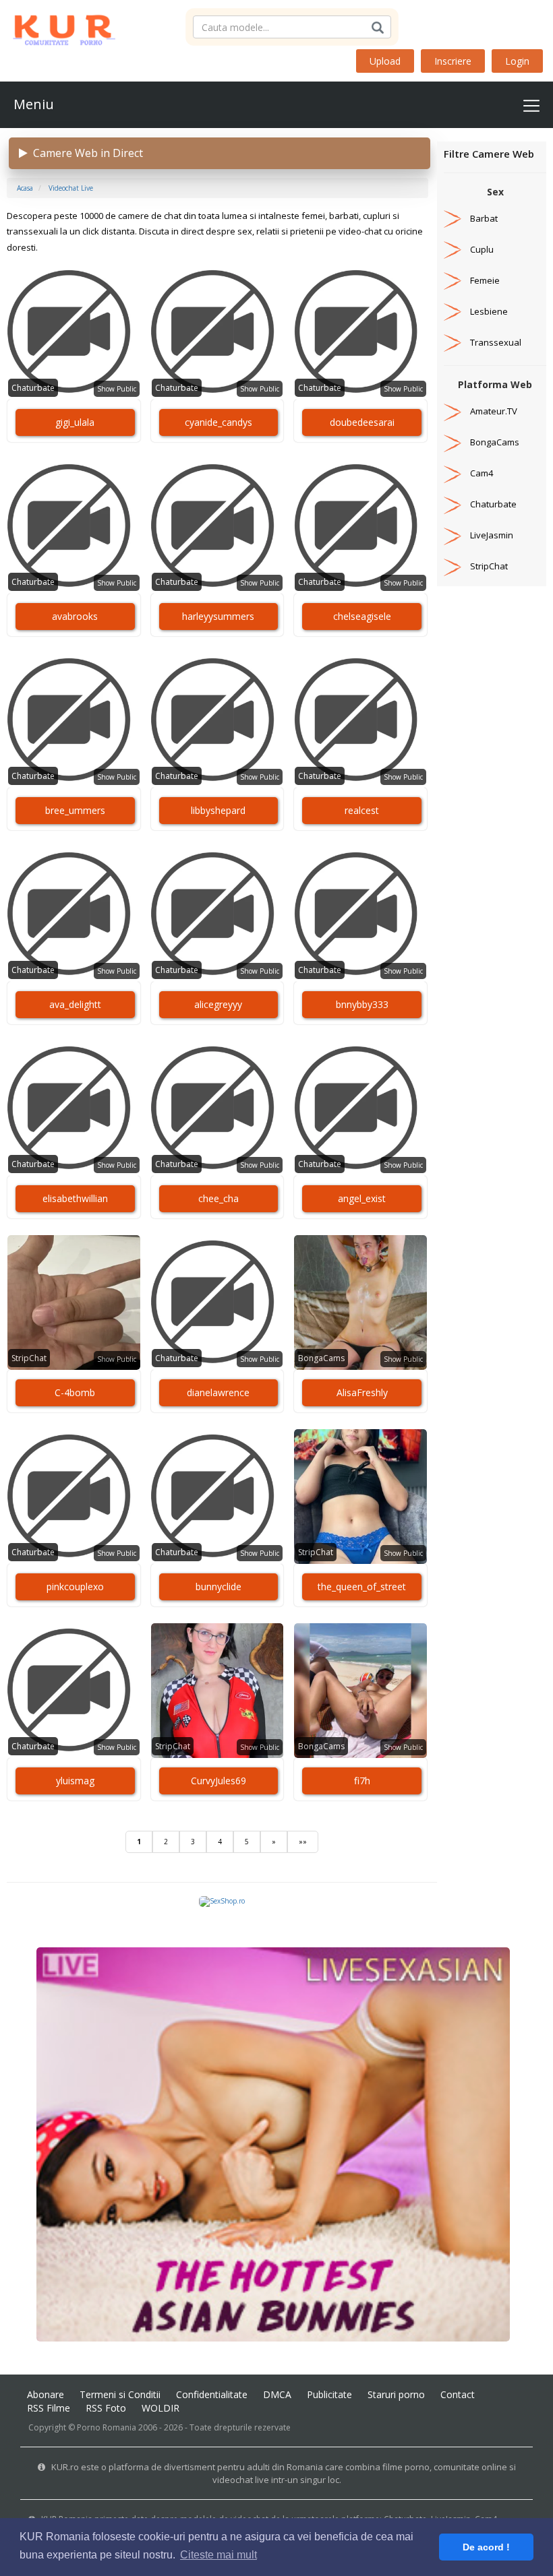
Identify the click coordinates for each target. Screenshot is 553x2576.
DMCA (277, 2394)
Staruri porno (396, 2394)
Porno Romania (107, 2427)
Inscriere (453, 61)
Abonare (46, 2394)
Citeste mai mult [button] (219, 2555)
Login (517, 61)
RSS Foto (106, 2408)
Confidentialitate (212, 2394)
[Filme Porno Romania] (58, 27)
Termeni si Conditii (120, 2394)
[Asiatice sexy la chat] (273, 2143)
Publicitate (329, 2394)
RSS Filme (49, 2408)
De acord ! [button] (486, 2547)
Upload (385, 61)
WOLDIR (161, 2408)
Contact (458, 2394)
